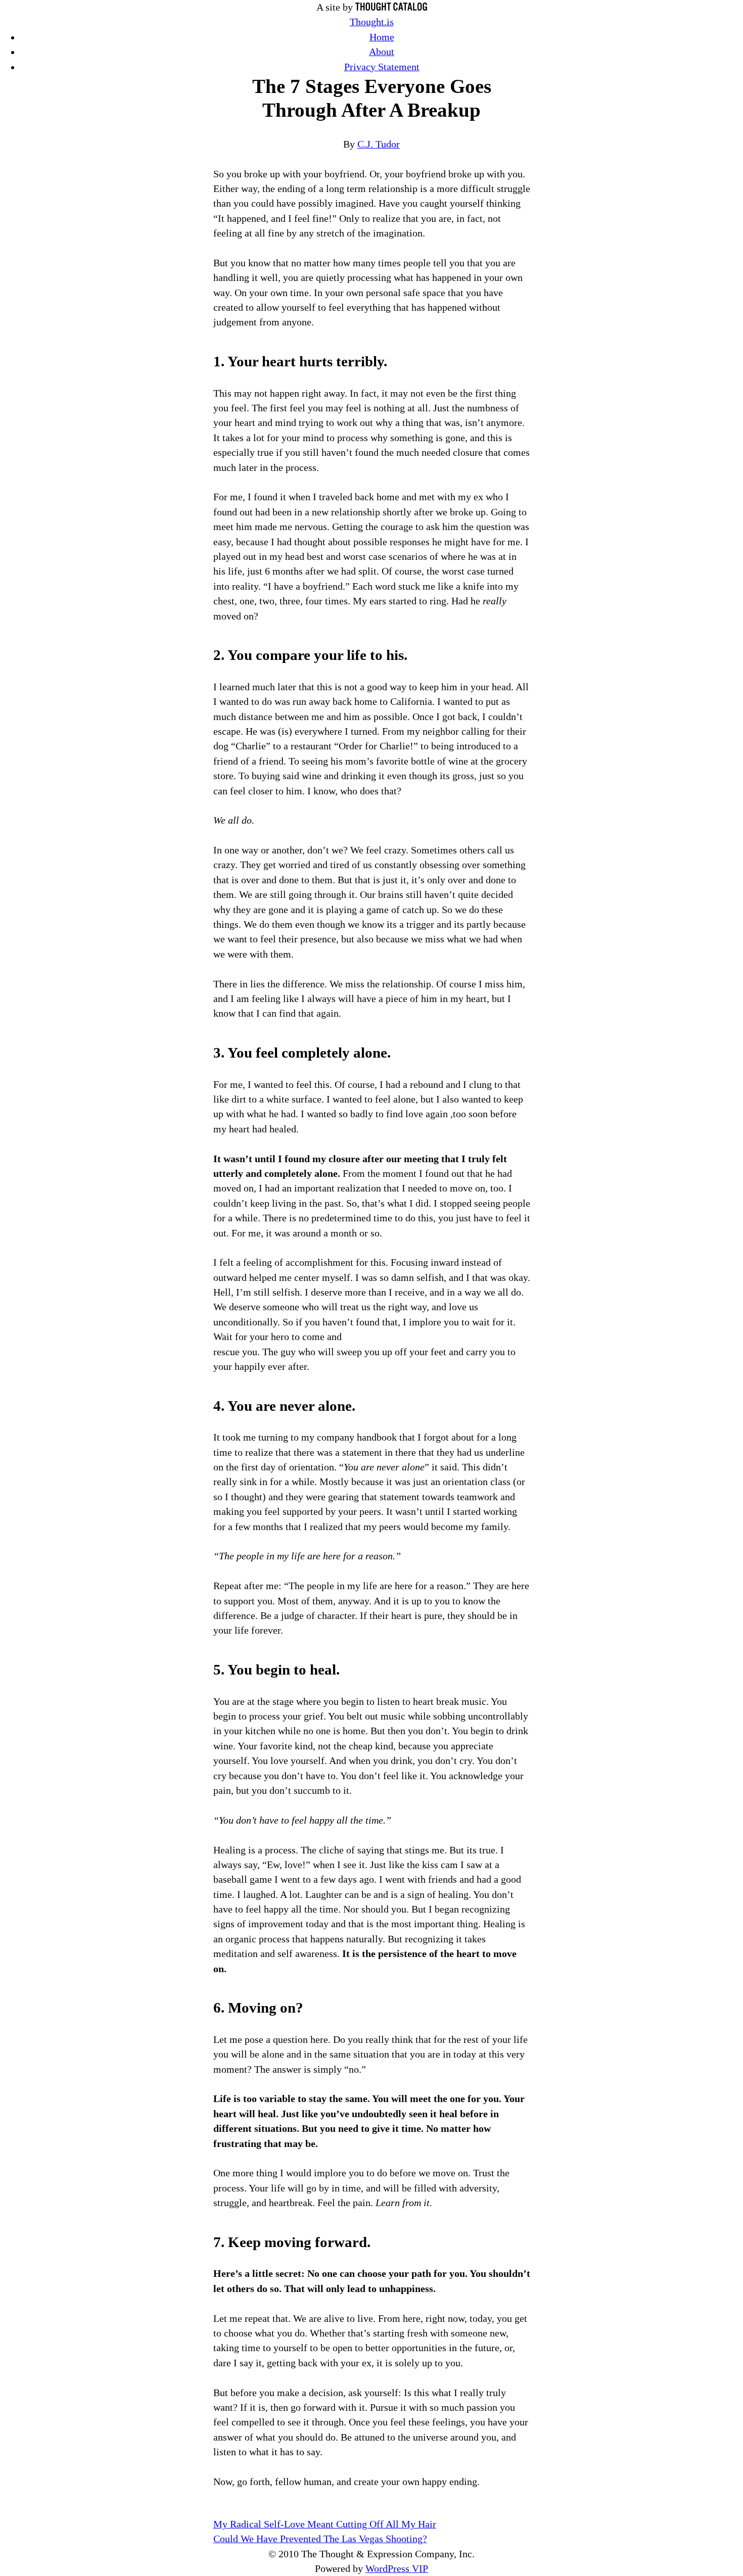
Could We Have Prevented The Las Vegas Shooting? (320, 2539)
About (382, 52)
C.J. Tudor (379, 144)
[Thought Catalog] (391, 7)
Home (382, 37)
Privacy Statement (382, 67)
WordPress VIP (397, 2569)
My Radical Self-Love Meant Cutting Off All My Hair (325, 2524)
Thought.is (372, 22)
